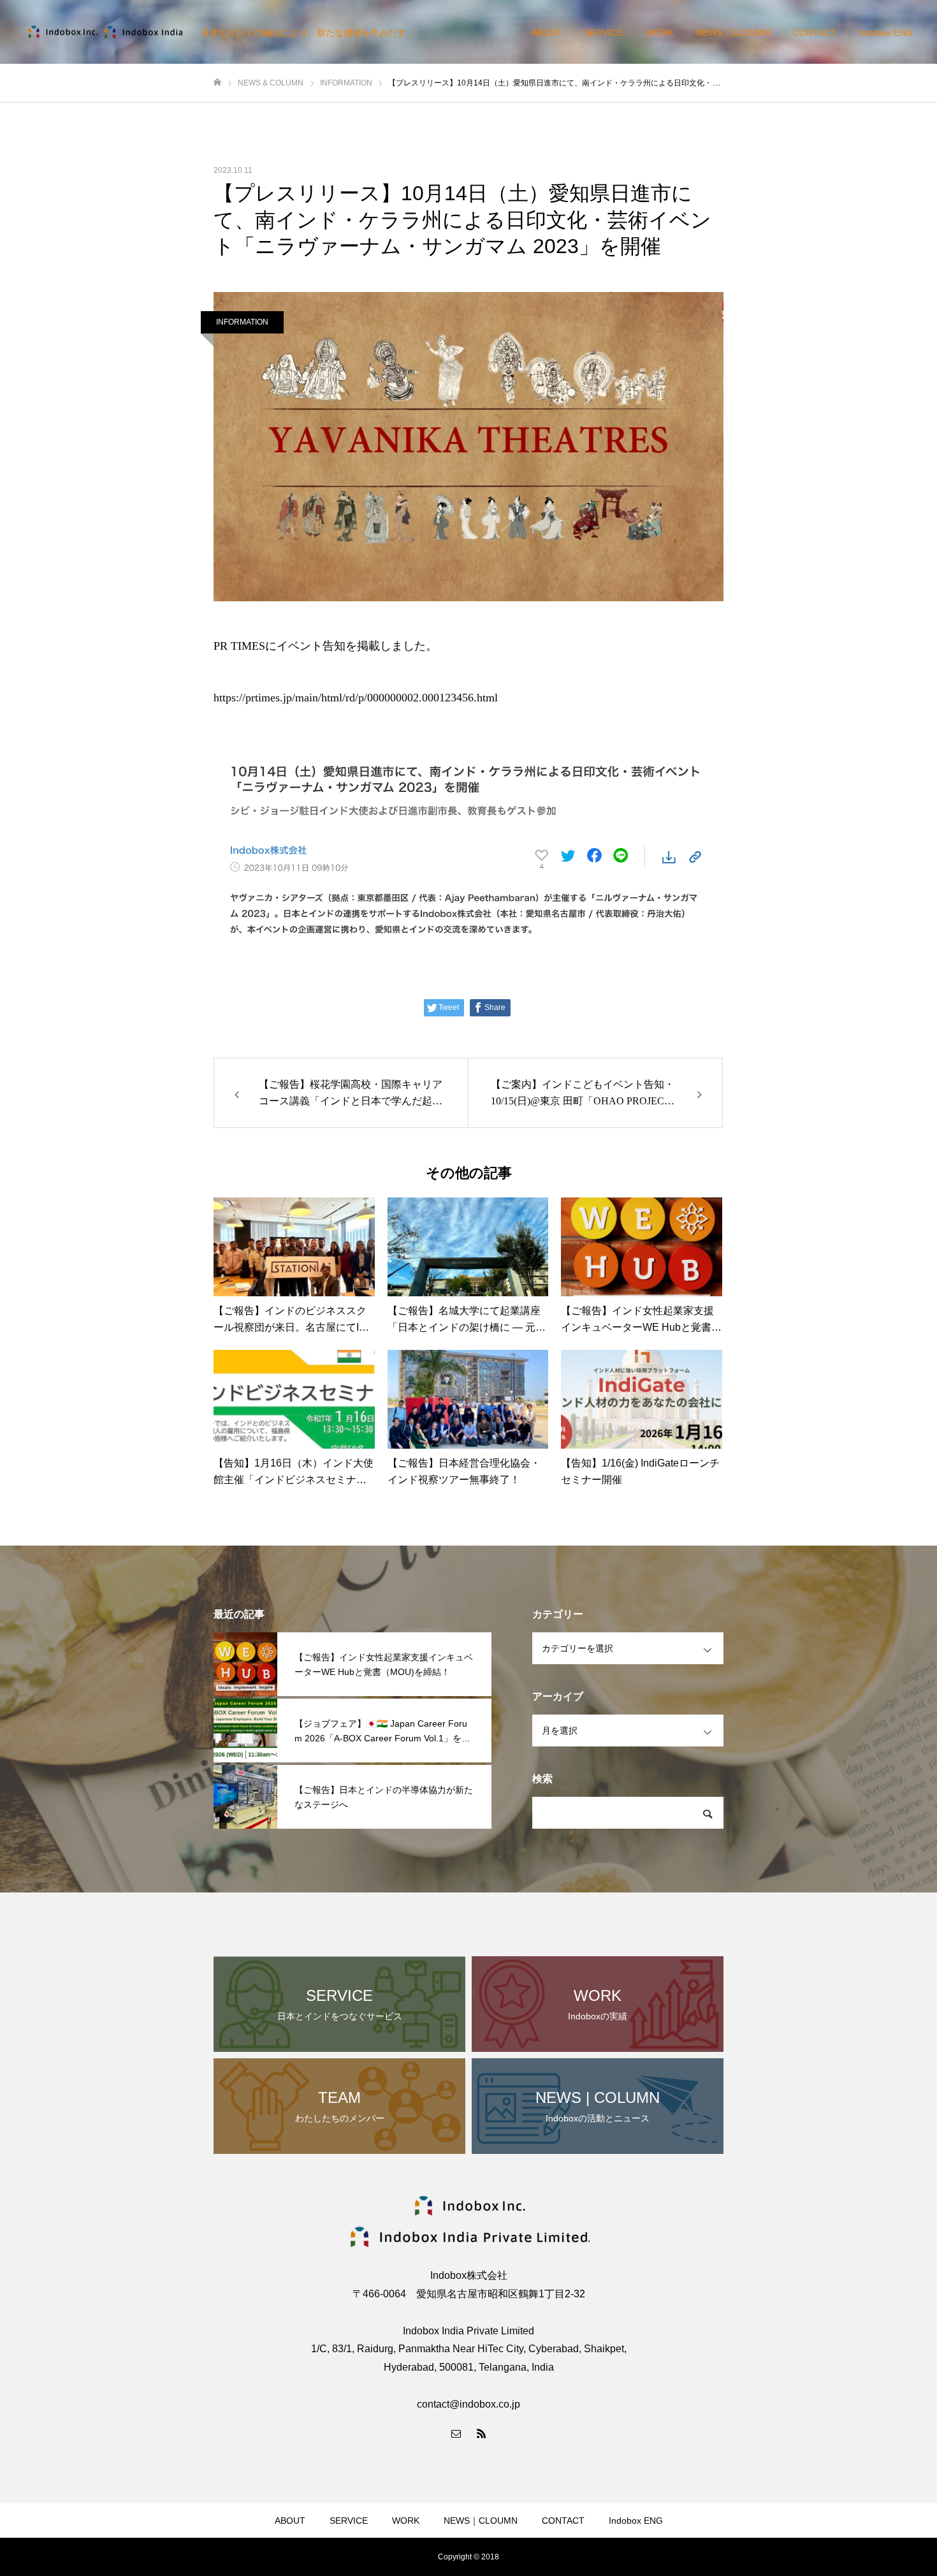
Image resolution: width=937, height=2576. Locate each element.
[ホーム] (217, 83)
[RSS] (481, 2433)
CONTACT (814, 33)
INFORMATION (242, 322)
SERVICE (604, 33)
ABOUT (546, 33)
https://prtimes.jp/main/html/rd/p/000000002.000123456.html (356, 698)
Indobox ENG (886, 33)
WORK (659, 33)
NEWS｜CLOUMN (733, 33)
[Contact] (456, 2433)
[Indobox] (105, 32)
